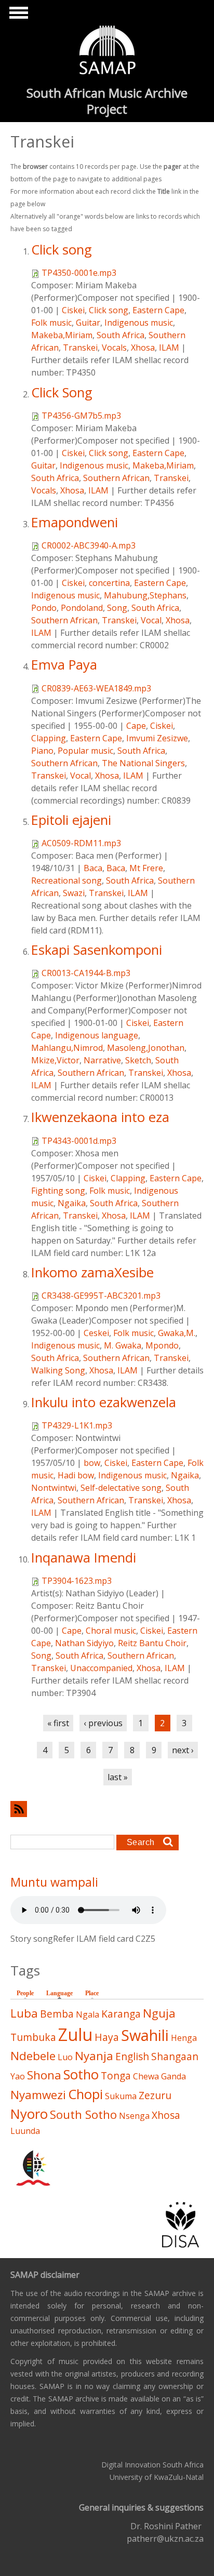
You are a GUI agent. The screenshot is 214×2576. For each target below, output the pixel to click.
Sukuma (121, 2096)
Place (92, 1993)
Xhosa (143, 348)
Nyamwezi (38, 2095)
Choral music (111, 1631)
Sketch (138, 1060)
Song (117, 608)
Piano (42, 751)
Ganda (173, 2076)
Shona (44, 2075)
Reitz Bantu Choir (152, 1643)
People (25, 1993)
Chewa (146, 2076)
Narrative (102, 1060)
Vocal (151, 620)
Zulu (75, 2034)
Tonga (116, 2076)
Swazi (74, 893)
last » (118, 1777)
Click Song (62, 392)
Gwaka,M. (177, 1333)
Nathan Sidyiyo (84, 1643)
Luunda (25, 2131)
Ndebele (33, 2056)
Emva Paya (64, 665)
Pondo (44, 608)
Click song (62, 250)
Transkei (80, 348)
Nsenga (134, 2116)
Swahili (145, 2035)
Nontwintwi (54, 1488)
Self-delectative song (121, 1488)
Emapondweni (75, 522)
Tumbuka (33, 2037)
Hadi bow (76, 1475)
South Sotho (83, 2114)
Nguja (159, 2013)
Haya (107, 2037)
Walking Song (58, 1370)
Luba (24, 2013)
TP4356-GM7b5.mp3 (81, 416)
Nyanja (94, 2056)
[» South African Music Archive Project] (107, 51)
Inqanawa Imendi (84, 1558)
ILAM (169, 348)
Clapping (49, 738)
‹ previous (103, 1723)
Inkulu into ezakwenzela (104, 1402)
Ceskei (96, 1333)
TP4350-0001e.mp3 (79, 273)
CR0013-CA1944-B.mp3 (86, 973)
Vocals (114, 348)
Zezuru (155, 2095)
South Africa (121, 335)
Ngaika (72, 1203)
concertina (109, 583)
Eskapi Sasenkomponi (97, 950)
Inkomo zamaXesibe (92, 1272)
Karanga (121, 2014)
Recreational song (66, 880)
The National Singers (143, 763)
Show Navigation (17, 16)
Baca (93, 868)
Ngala (88, 2014)
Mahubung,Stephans (145, 595)
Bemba (57, 2014)
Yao (18, 2076)
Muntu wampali (54, 1882)
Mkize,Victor (55, 1060)
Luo (65, 2057)
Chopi (85, 2094)
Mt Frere (146, 868)
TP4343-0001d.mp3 (79, 1141)
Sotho (81, 2074)
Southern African (116, 478)
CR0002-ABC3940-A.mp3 (89, 545)
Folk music (51, 323)
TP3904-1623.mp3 (77, 1581)
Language (62, 1993)
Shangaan (175, 2056)
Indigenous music (139, 323)
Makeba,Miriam (62, 335)
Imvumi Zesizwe (157, 738)
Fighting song (58, 1191)
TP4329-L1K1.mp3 (77, 1425)
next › (183, 1750)
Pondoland (82, 608)
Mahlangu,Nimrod (67, 1048)
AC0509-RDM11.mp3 (81, 843)
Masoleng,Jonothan (146, 1048)
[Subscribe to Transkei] (107, 1809)
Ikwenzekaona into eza (100, 1117)
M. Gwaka (123, 1345)
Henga (184, 2038)
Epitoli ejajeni (71, 820)
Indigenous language (97, 1035)
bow (92, 1463)
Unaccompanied (101, 1668)
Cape (136, 726)
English (132, 2056)
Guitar (88, 323)
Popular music (85, 751)
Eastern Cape (158, 310)
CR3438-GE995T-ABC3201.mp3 (101, 1296)
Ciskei (73, 310)
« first (58, 1723)
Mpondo (162, 1345)
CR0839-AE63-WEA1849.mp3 (96, 688)
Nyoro (29, 2114)
